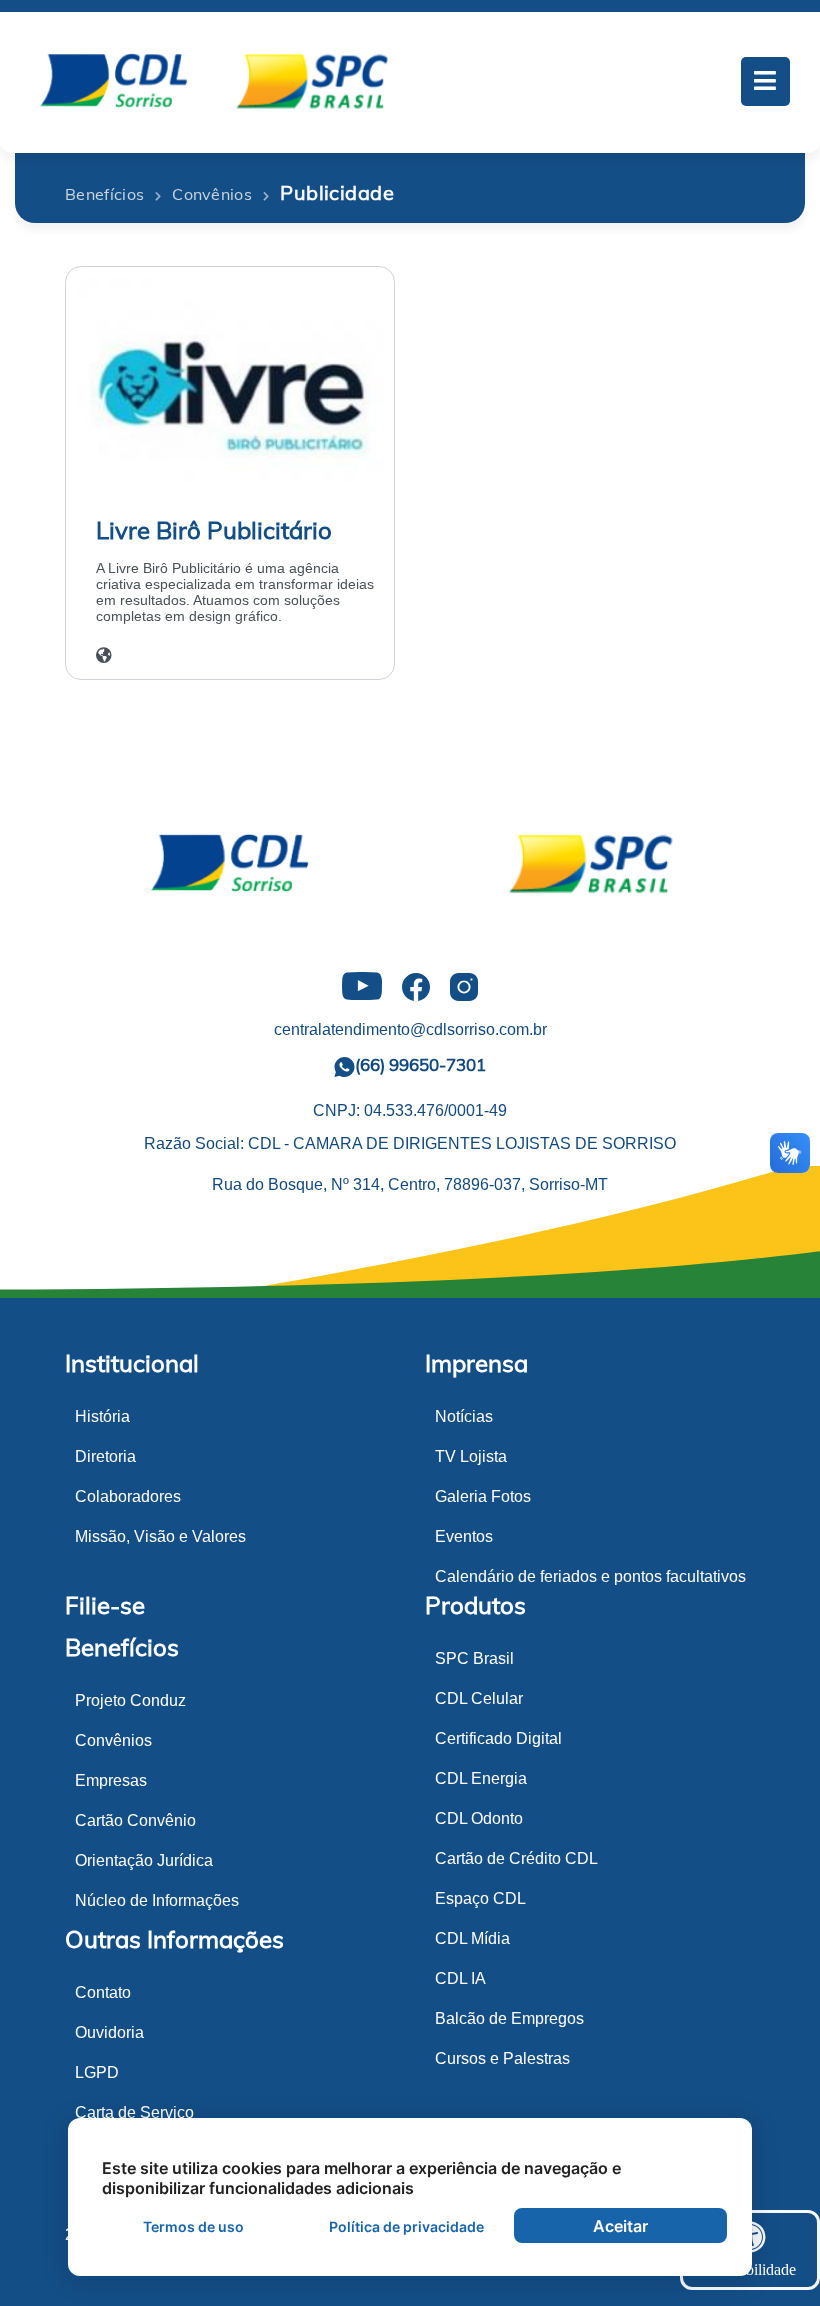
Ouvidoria (109, 2032)
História (102, 1416)
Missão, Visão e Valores (160, 1536)
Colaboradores (128, 1496)
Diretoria (105, 1456)
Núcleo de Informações (157, 1900)
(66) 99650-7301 (420, 1064)
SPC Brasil (474, 1658)
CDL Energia (481, 1778)
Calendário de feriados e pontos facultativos (590, 1576)
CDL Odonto (479, 1818)
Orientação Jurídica (144, 1860)
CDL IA (460, 1978)
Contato (103, 1992)
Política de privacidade (406, 2226)
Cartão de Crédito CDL (516, 1858)
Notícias (464, 1416)
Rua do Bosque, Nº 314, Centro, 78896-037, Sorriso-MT (410, 1184)
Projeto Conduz (130, 1700)
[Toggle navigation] (766, 82)
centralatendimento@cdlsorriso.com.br (410, 1029)
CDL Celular (479, 1698)
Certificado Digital (498, 1738)
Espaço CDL (480, 1898)
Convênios (113, 1740)
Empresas (111, 1780)
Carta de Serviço (134, 2112)
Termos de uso (193, 2226)
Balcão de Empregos (509, 2018)
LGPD (97, 2072)
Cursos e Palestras (502, 2058)
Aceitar (620, 2226)
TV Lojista (471, 1456)
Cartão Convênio (135, 1820)
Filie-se (105, 1605)
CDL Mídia (472, 1938)
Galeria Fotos (483, 1496)
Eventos (464, 1536)
